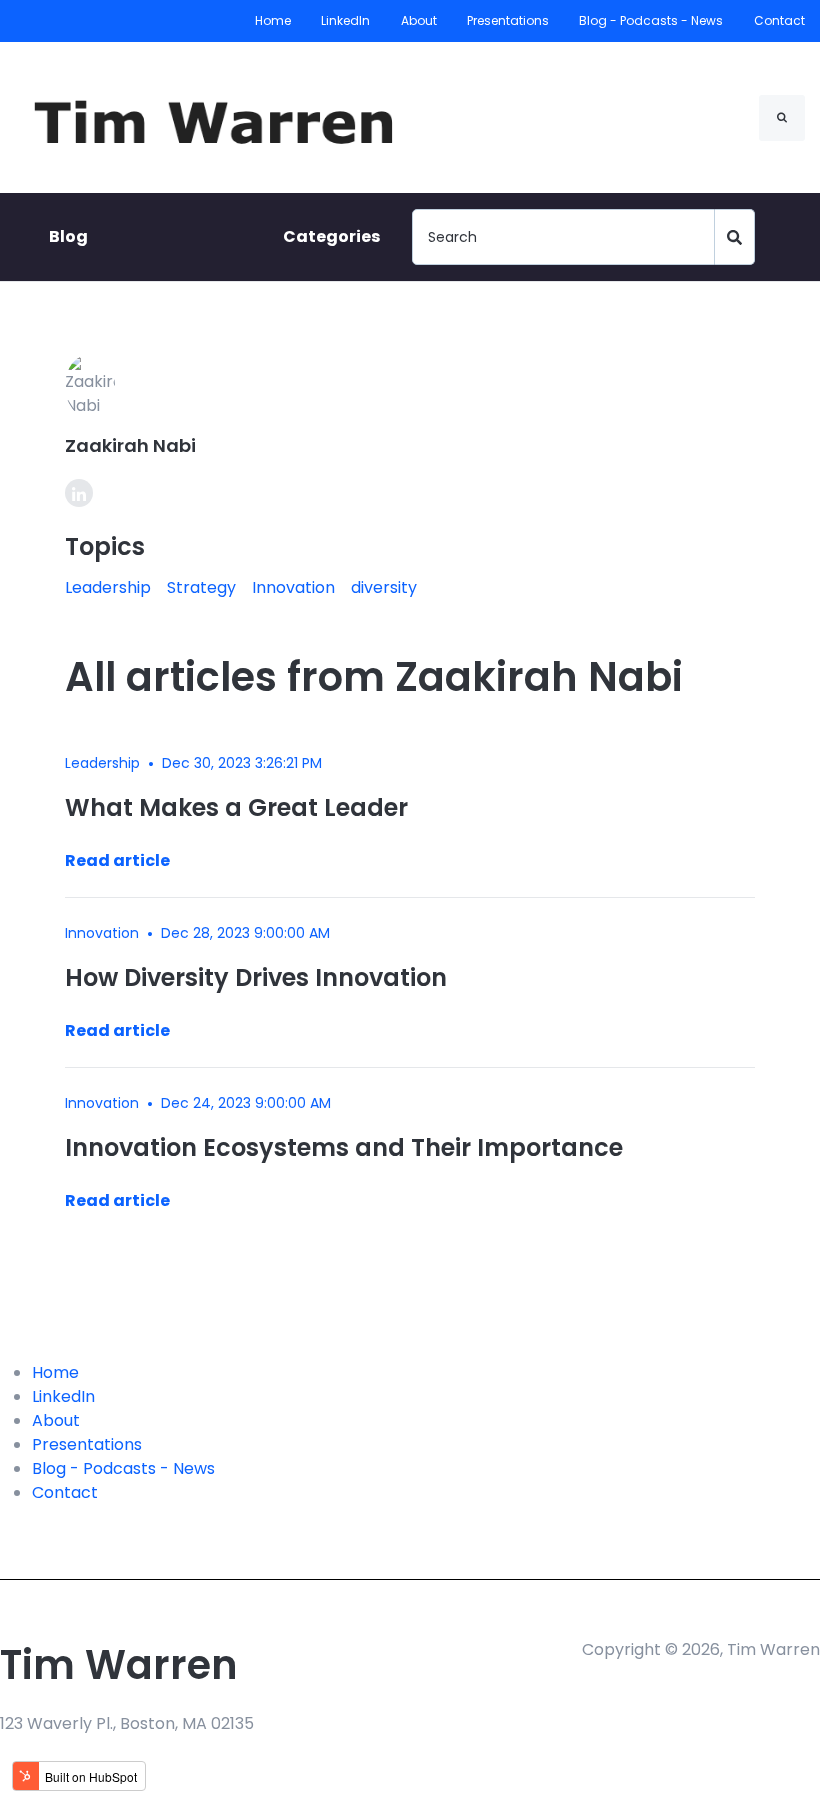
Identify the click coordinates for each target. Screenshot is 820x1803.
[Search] (782, 118)
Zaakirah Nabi (130, 445)
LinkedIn (346, 20)
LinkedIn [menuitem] (63, 1396)
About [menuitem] (56, 1420)
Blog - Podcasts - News (652, 20)
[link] (222, 116)
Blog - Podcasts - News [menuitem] (123, 1468)
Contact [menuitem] (65, 1492)
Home (273, 20)
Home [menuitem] (55, 1372)
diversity (384, 587)
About (419, 20)
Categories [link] (331, 236)
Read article (117, 860)
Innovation (293, 587)
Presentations (508, 20)
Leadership (108, 587)
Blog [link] (68, 236)
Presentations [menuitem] (87, 1444)
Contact (779, 20)
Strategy (201, 587)
